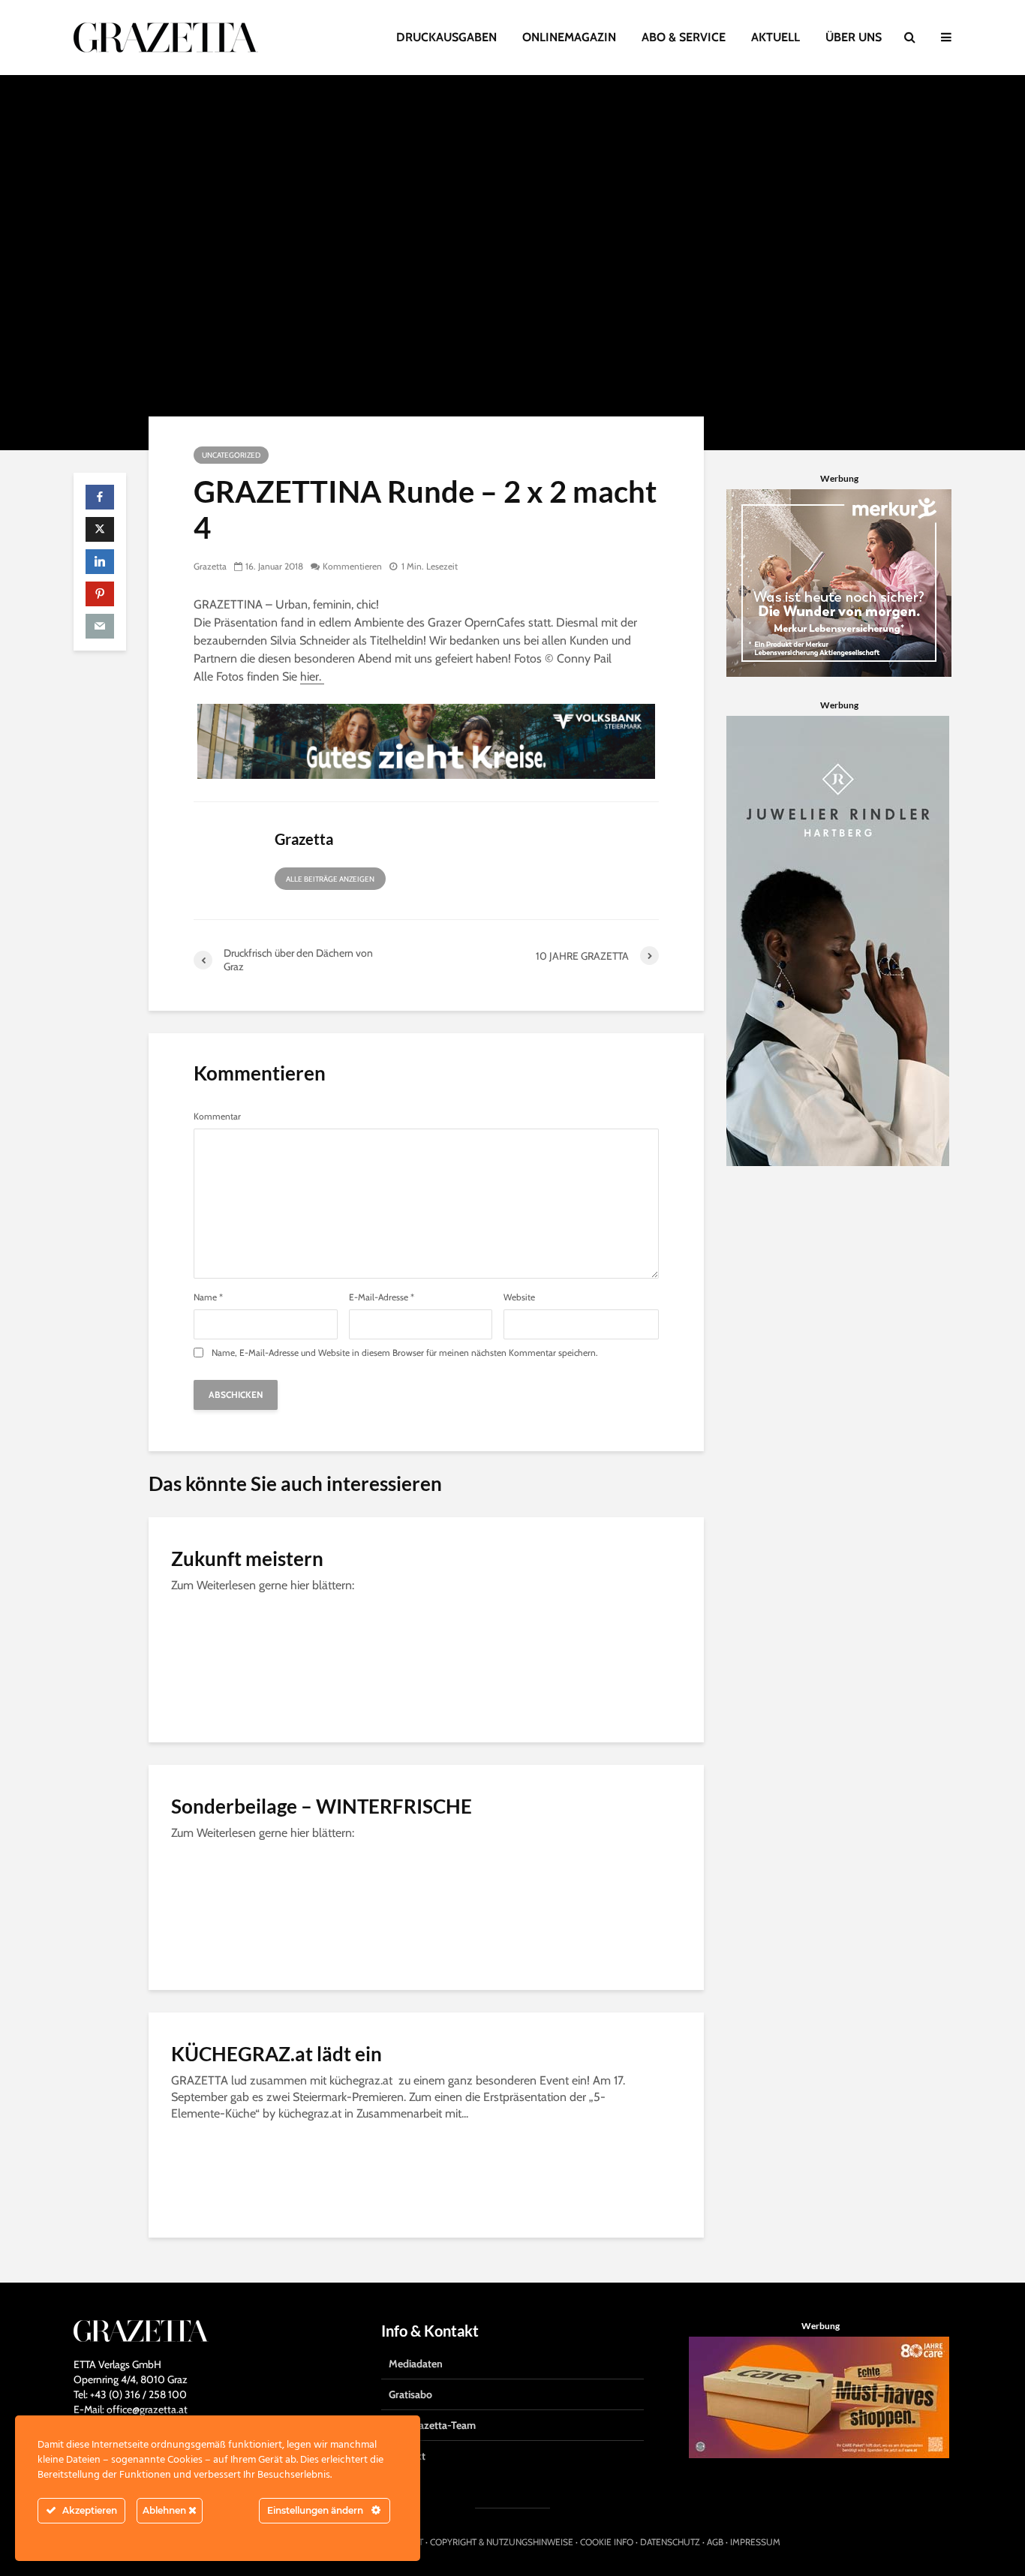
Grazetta (210, 566)
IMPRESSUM (755, 2542)
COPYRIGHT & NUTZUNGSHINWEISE (502, 2542)
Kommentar (217, 1117)
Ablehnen (165, 2510)
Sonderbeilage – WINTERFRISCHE (322, 1806)
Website (519, 1297)
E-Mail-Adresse (382, 1297)
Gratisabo (410, 2394)
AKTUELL (776, 37)
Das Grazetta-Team (432, 2425)
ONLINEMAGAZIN (569, 37)
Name (208, 1297)
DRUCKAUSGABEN (446, 37)
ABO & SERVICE (684, 37)
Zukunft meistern (247, 1559)
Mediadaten (416, 2364)
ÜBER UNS (854, 37)
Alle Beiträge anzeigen (330, 879)
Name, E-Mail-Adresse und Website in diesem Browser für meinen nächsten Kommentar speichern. (405, 1353)
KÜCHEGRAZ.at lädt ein (277, 2054)
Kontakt (407, 2456)
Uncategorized (231, 455)
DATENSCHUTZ (670, 2542)
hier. (312, 676)
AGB (715, 2542)
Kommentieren (352, 566)
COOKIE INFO (607, 2542)
